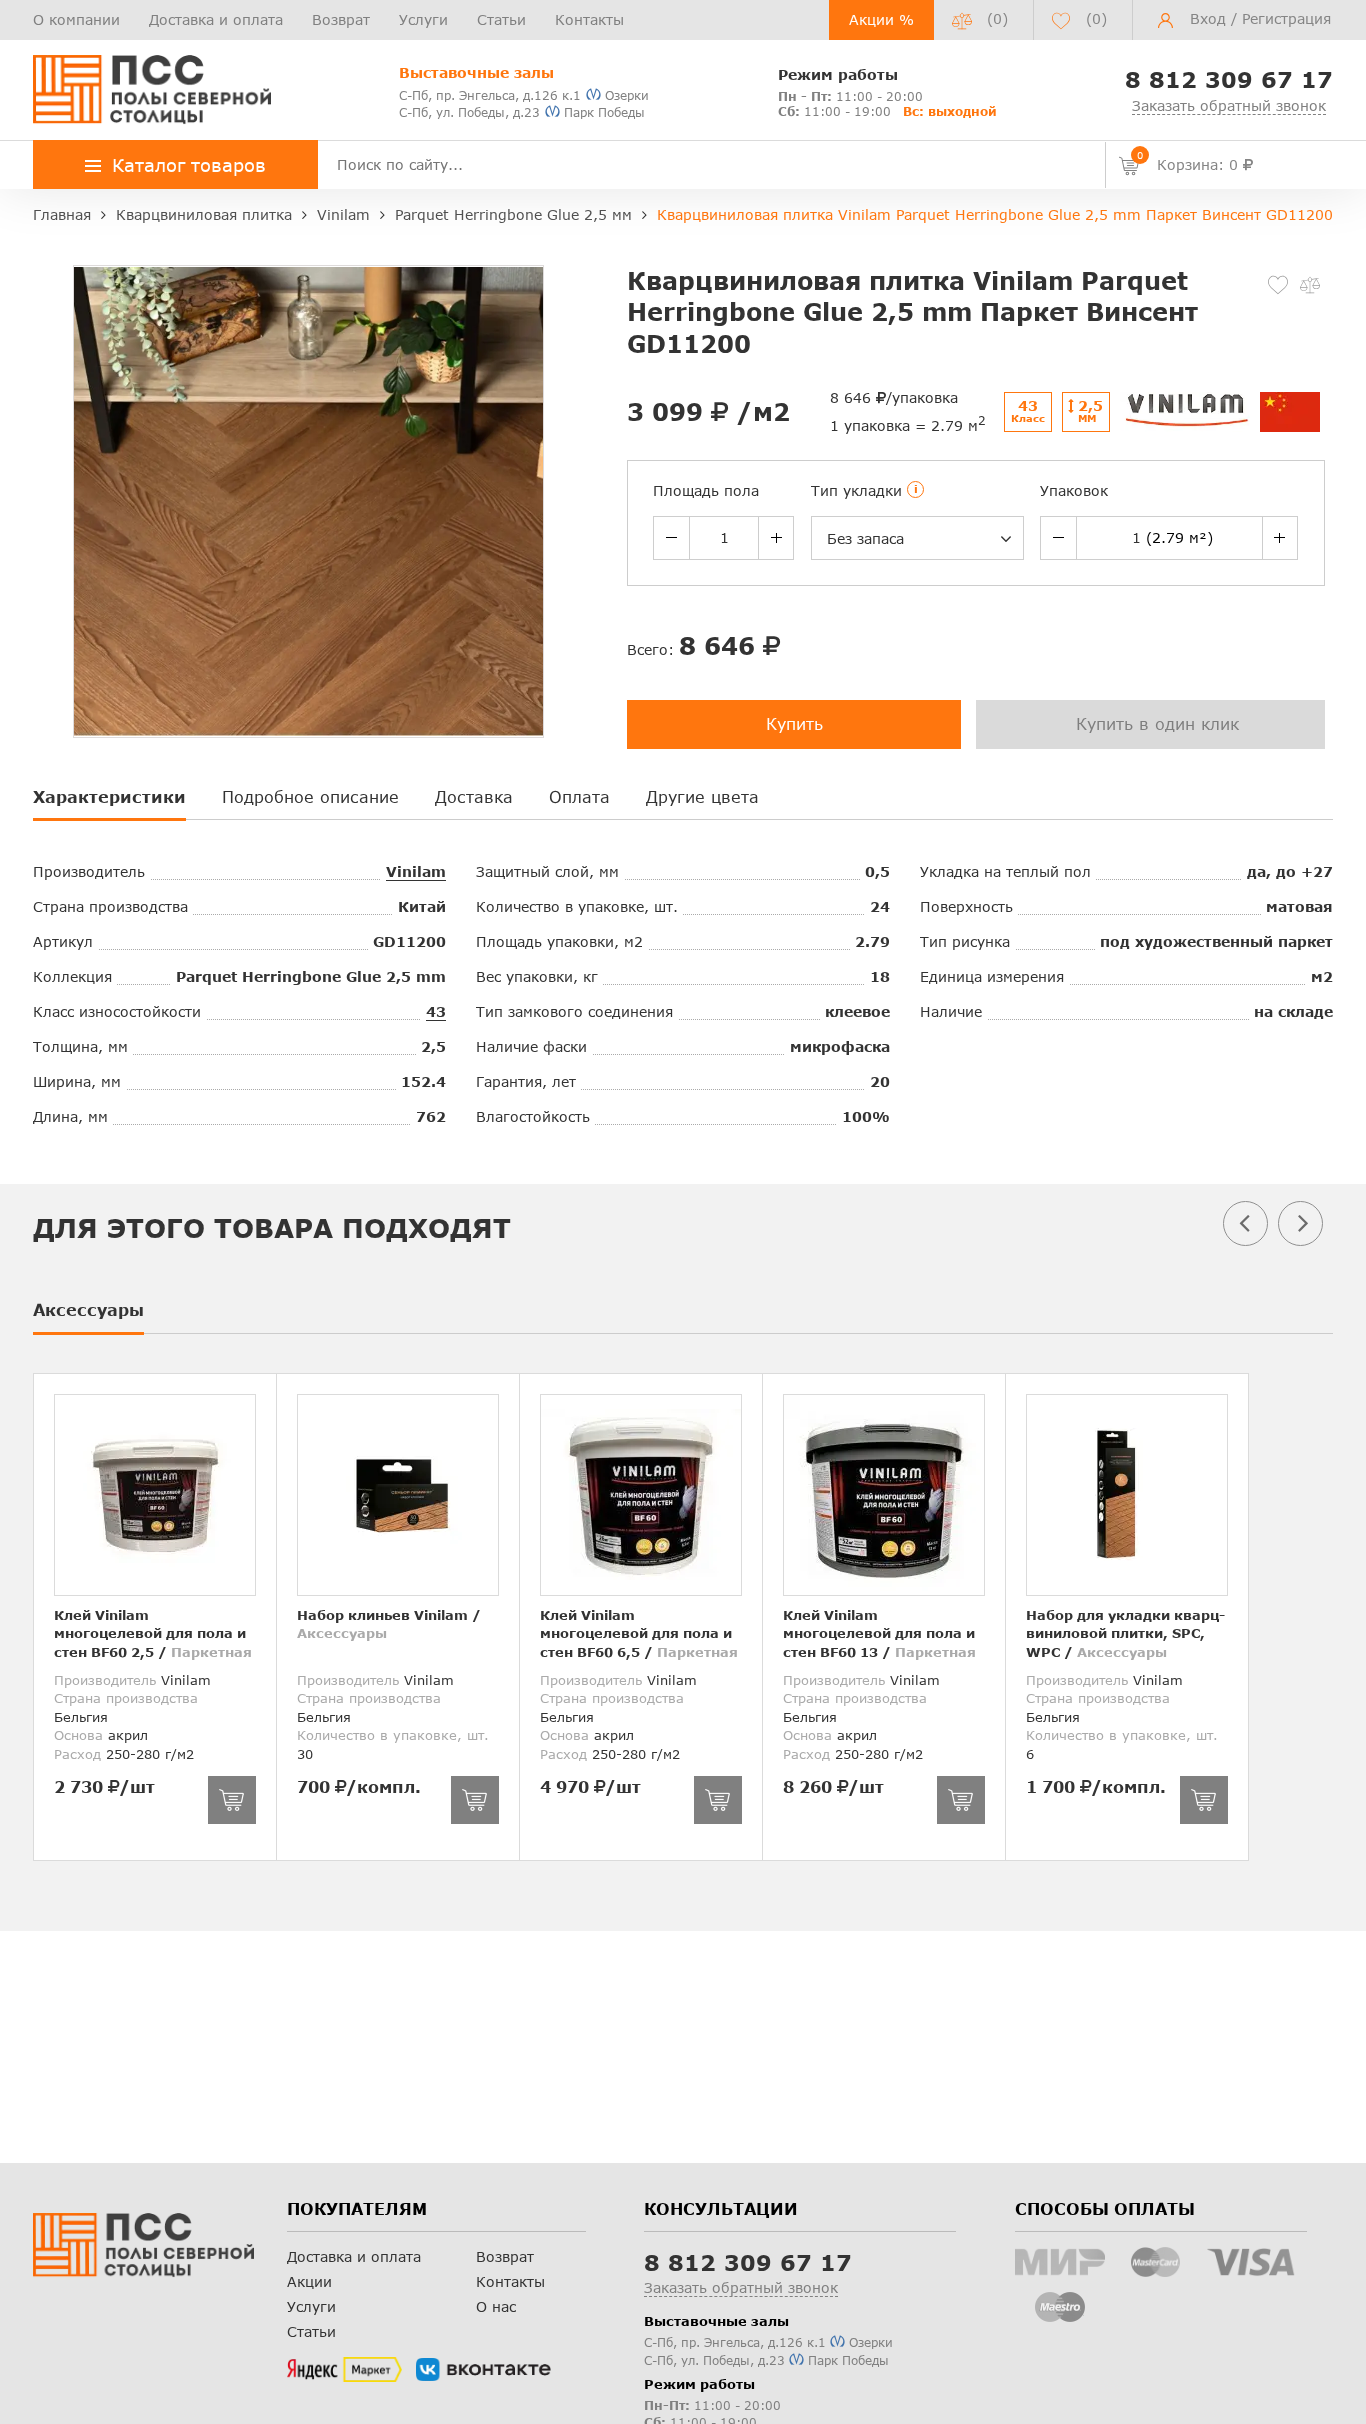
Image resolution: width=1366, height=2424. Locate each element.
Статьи (501, 19)
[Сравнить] (1310, 285)
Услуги (423, 19)
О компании (76, 19)
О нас (496, 2306)
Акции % (881, 19)
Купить (794, 723)
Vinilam (416, 871)
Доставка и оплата (216, 19)
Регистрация (1286, 18)
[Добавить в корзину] (232, 1800)
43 (436, 1011)
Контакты (589, 19)
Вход (1208, 18)
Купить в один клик (1157, 723)
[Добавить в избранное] (1278, 285)
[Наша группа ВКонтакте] (483, 2370)
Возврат (341, 19)
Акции (309, 2281)
